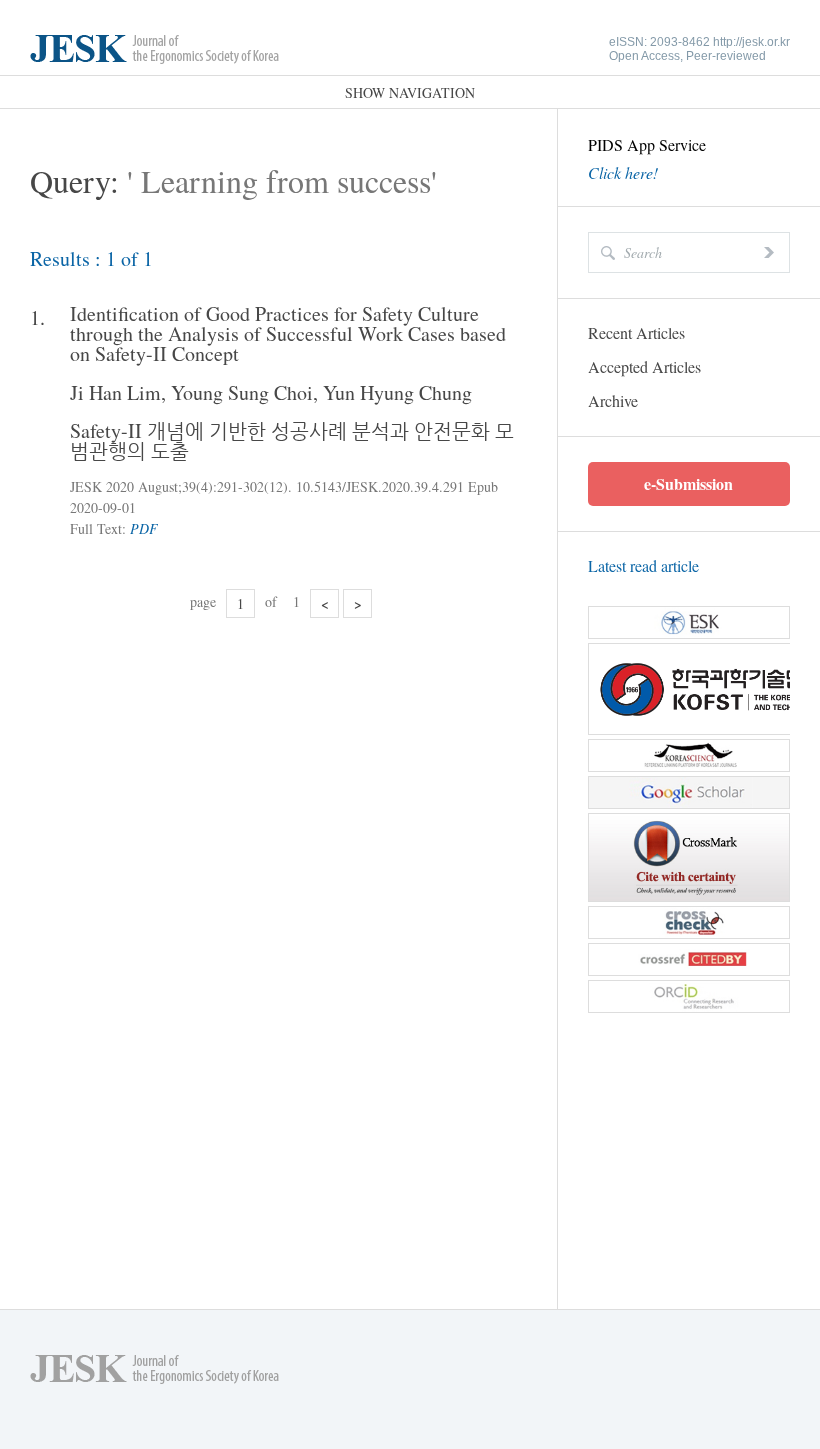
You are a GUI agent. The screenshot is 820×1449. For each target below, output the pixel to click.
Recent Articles (636, 332)
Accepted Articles (644, 366)
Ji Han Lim (115, 392)
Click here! (623, 173)
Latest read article (643, 565)
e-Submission (688, 483)
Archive (613, 400)
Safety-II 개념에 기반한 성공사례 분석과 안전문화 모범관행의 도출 (292, 440)
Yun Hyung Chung (397, 392)
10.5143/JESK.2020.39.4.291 (380, 486)
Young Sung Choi (242, 392)
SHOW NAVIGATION (410, 92)
